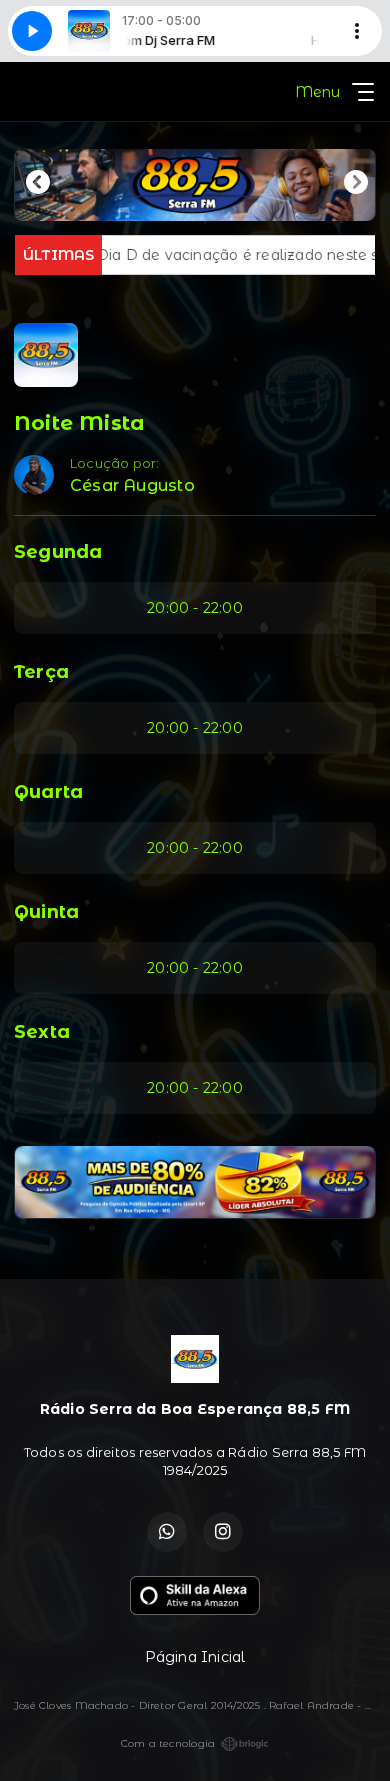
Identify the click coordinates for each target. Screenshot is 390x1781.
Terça (41, 672)
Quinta (46, 912)
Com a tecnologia (168, 1743)
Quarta (48, 792)
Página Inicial (195, 1657)
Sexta (42, 1032)
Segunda (58, 552)
